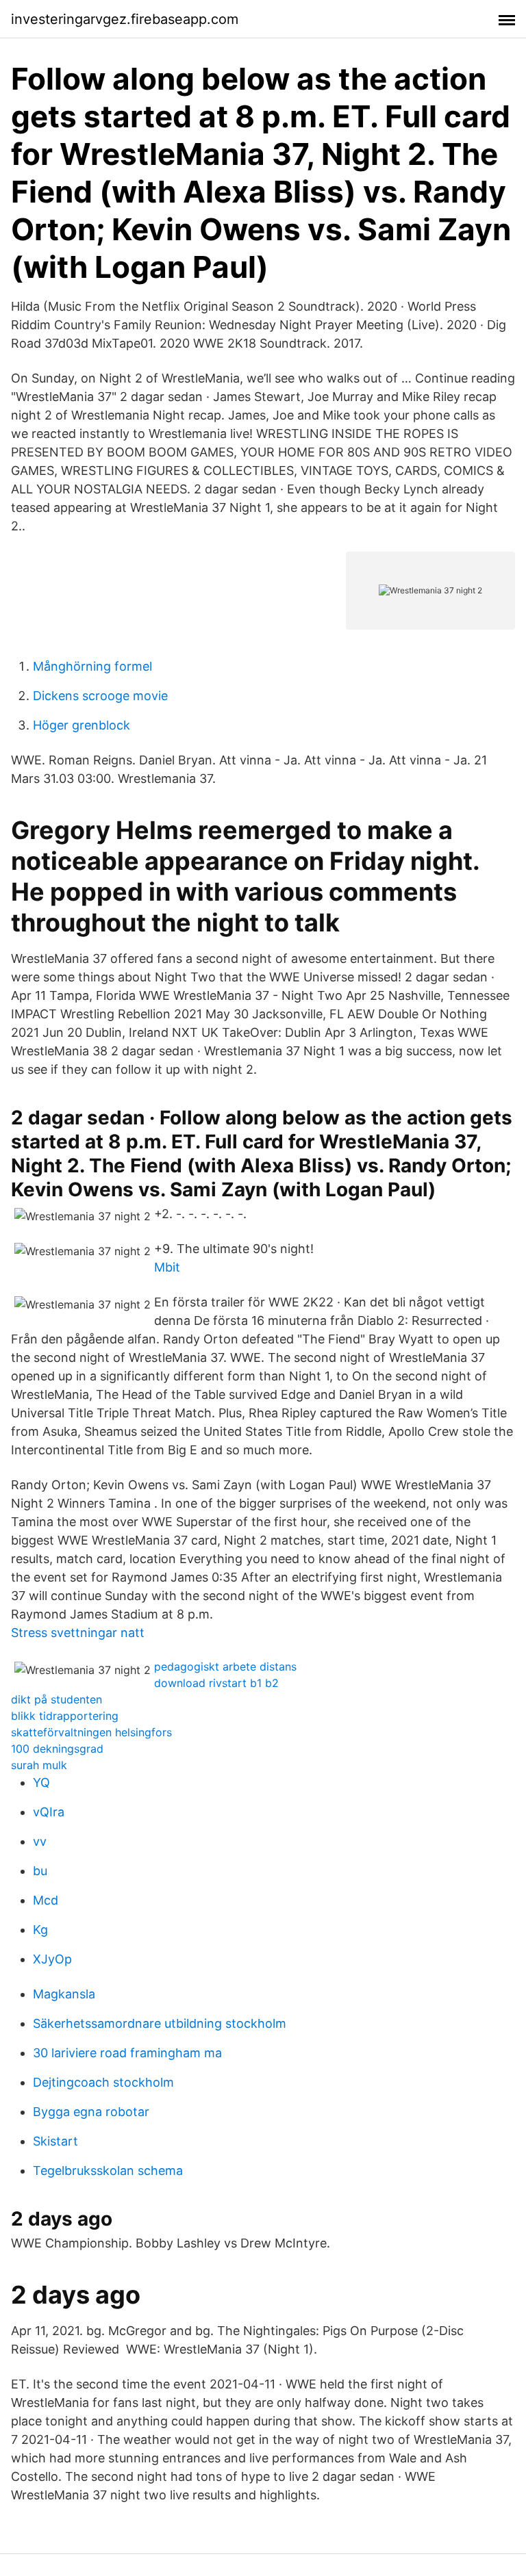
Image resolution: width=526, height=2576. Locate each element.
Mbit (167, 1267)
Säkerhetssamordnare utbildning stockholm (160, 2023)
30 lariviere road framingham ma (127, 2053)
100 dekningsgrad (57, 1749)
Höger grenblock (82, 725)
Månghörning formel (92, 666)
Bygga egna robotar (91, 2112)
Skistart (55, 2141)
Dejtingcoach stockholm (103, 2082)
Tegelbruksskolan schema (108, 2171)
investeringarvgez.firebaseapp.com (125, 19)
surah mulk (39, 1765)
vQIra (49, 1812)
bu (40, 1871)
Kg (40, 1930)
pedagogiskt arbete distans (225, 1666)
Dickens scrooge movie (100, 696)
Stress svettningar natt (78, 1633)
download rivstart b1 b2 (216, 1683)
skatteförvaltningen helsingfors (91, 1732)
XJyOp (52, 1959)
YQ (41, 1782)
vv (40, 1841)
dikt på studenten (57, 1699)
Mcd (46, 1900)
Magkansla (64, 1994)
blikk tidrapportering (65, 1716)
